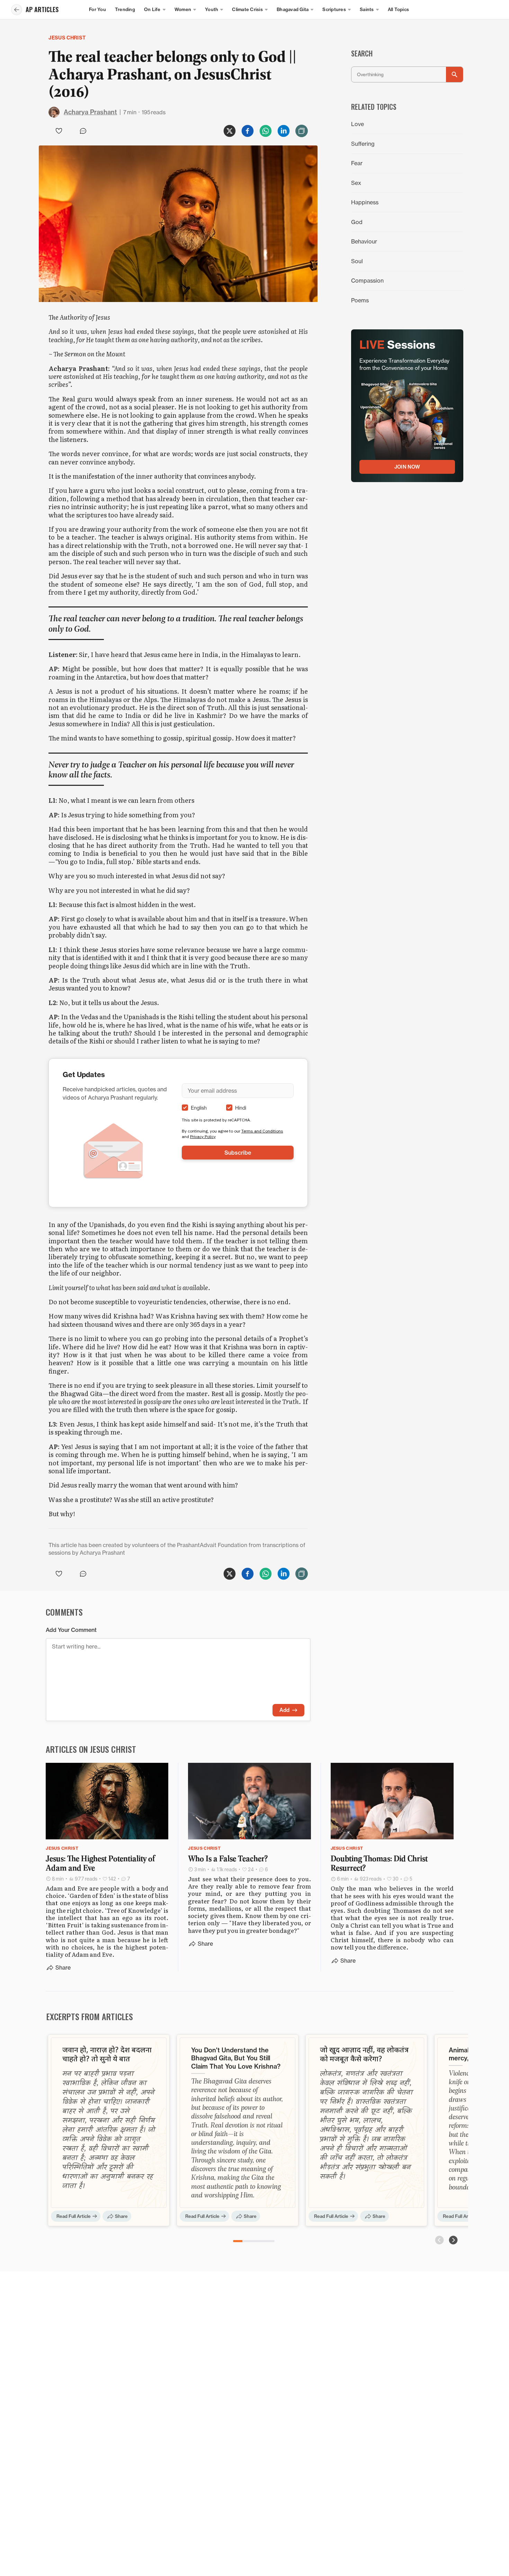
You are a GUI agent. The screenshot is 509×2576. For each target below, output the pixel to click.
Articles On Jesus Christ (91, 1749)
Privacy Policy (203, 1136)
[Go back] (17, 10)
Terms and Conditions (262, 1131)
